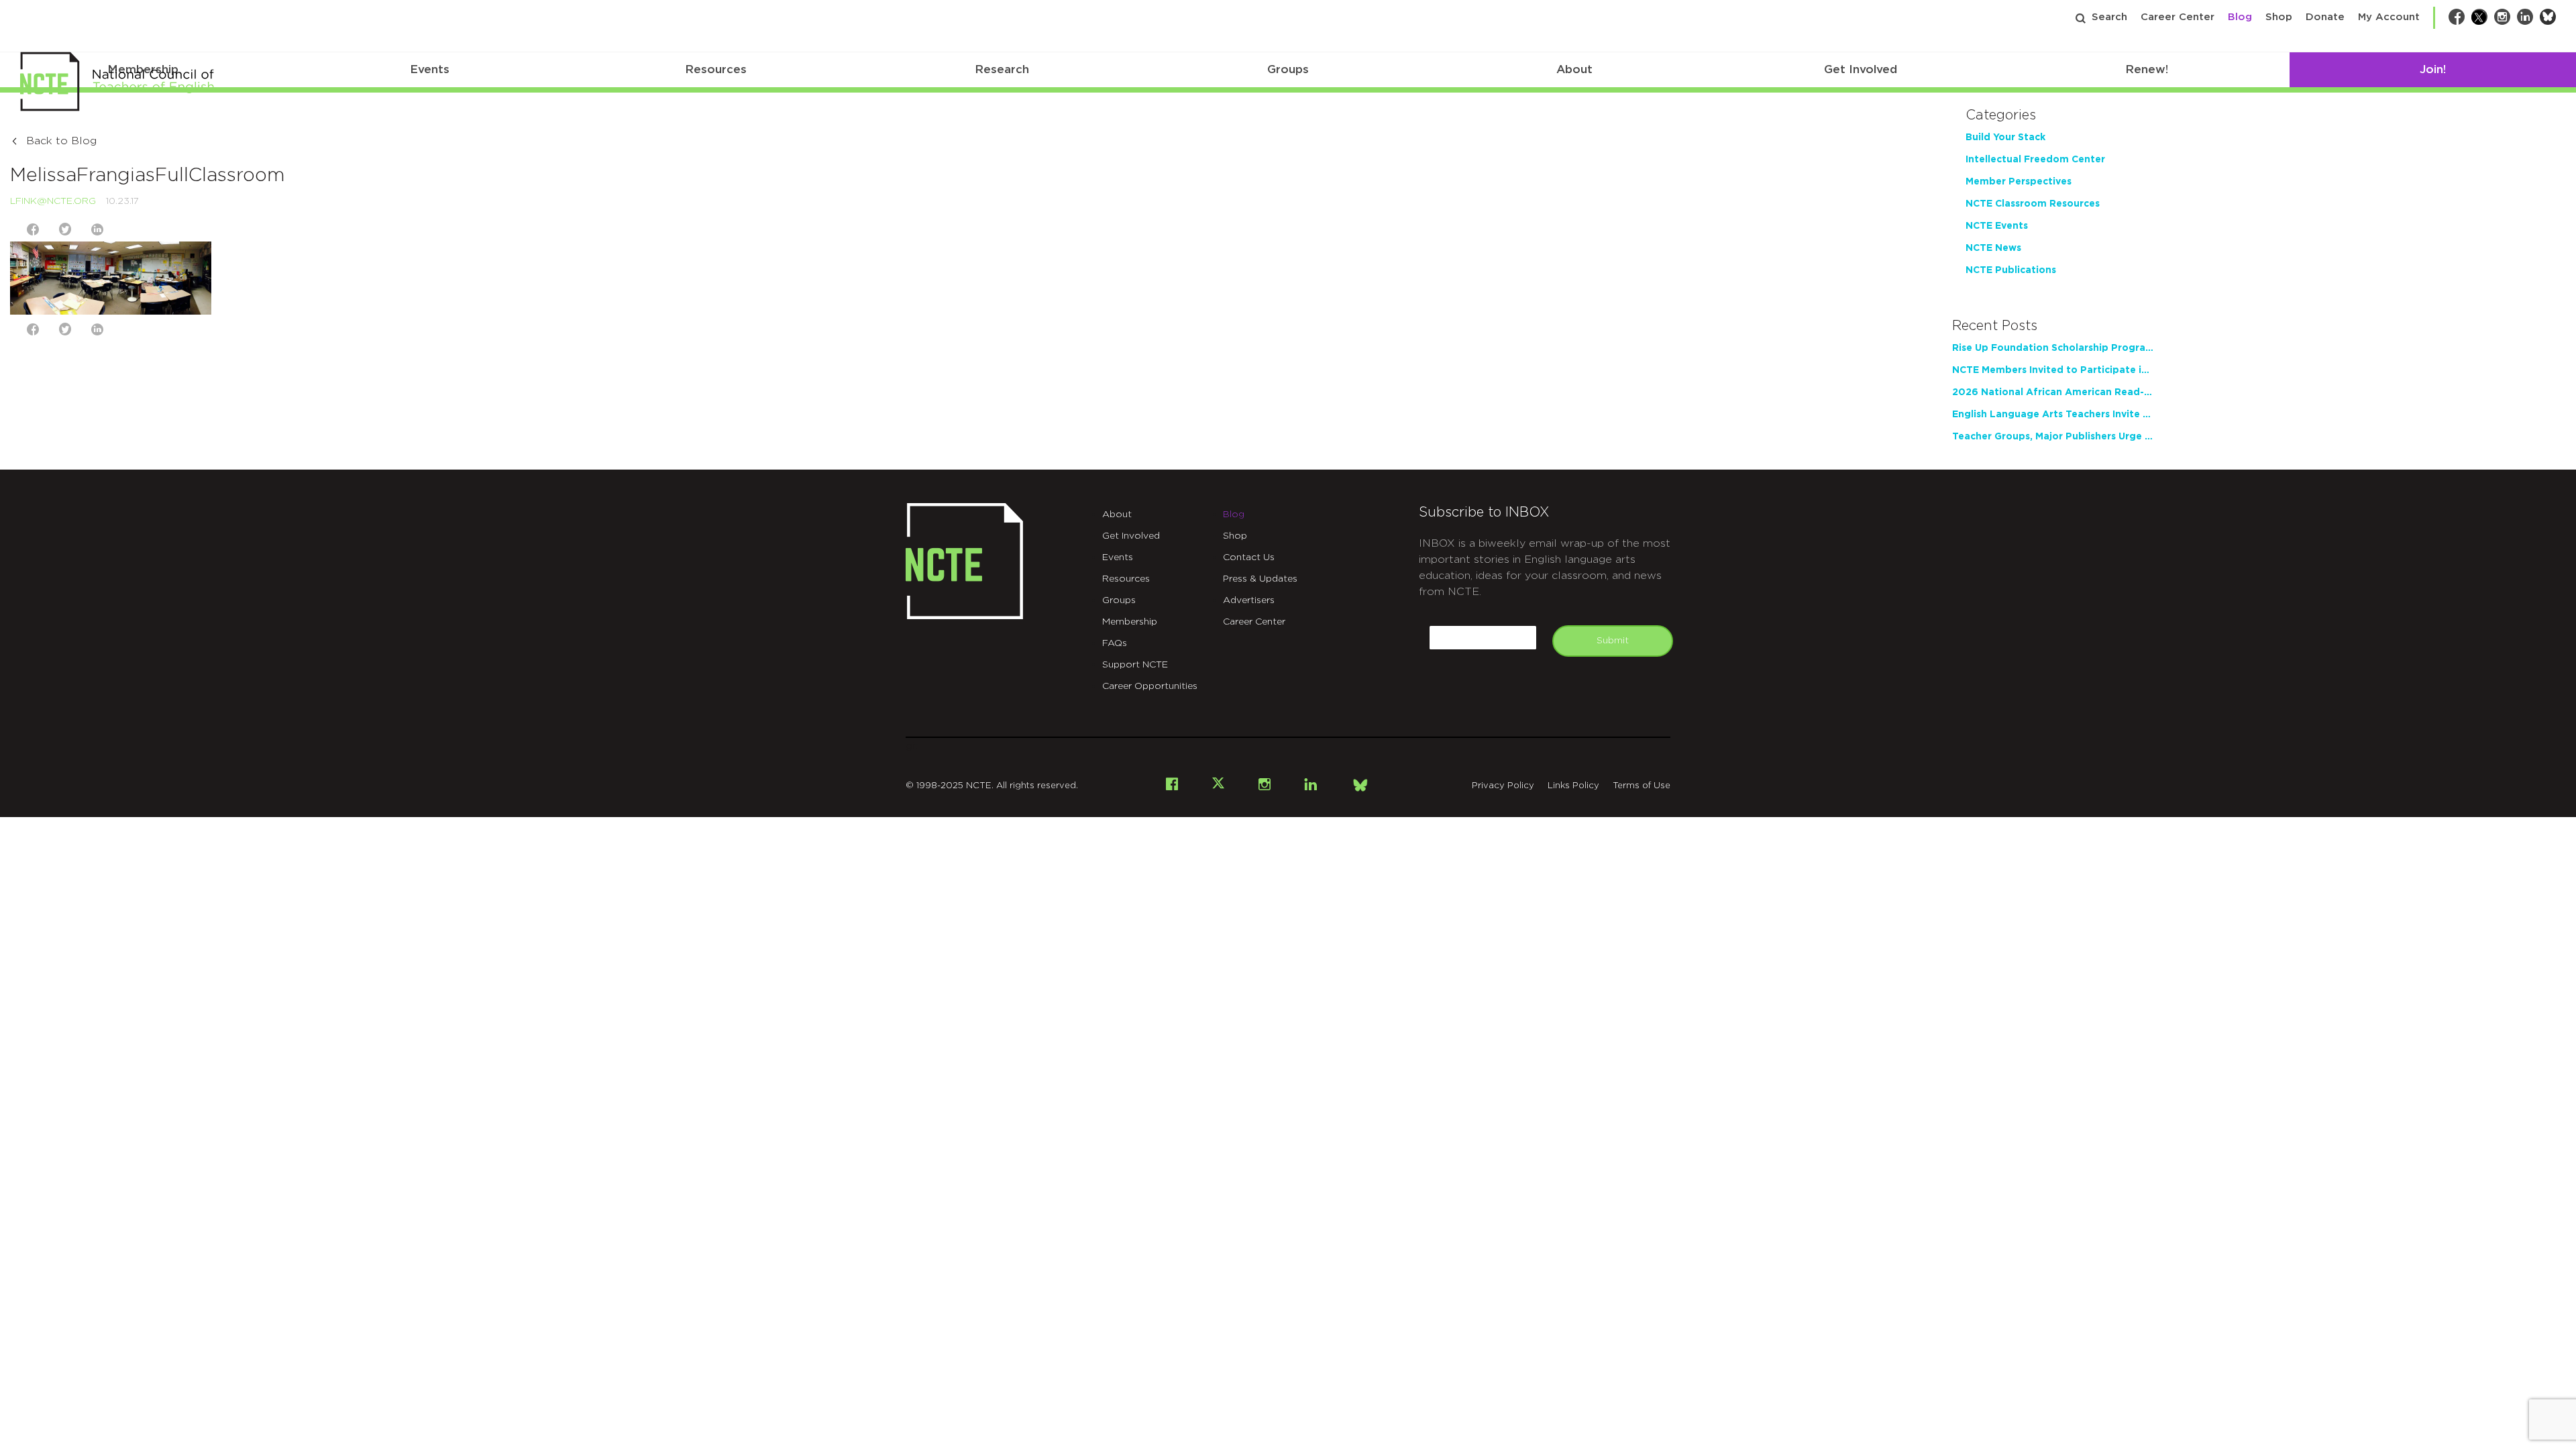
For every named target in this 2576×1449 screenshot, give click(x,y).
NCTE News (1993, 248)
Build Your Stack (2005, 138)
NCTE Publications (2011, 270)
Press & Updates (1260, 579)
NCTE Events (1997, 226)
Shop (2279, 17)
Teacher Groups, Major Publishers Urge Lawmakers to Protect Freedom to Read (2053, 437)
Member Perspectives (2019, 182)
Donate (2325, 17)
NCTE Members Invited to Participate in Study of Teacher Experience (2053, 370)
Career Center (2178, 17)
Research (1002, 69)
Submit (1613, 641)
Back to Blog (61, 141)
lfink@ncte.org (53, 201)
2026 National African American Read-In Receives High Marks (2053, 392)
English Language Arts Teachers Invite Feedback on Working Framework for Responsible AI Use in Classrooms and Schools (2053, 415)
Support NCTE (1135, 665)
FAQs (1115, 643)
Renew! (2147, 69)
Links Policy (1573, 786)
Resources (716, 69)
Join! (2433, 69)
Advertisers (1249, 600)
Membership (1130, 622)
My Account (2389, 17)
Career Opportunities (1150, 686)
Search (2109, 17)
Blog (2240, 17)
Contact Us (1249, 557)
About (1574, 69)
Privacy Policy (1503, 786)
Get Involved (1861, 69)
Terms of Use (1642, 786)
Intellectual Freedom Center (2035, 160)
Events (430, 69)
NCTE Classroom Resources (2033, 204)
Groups (1288, 69)
